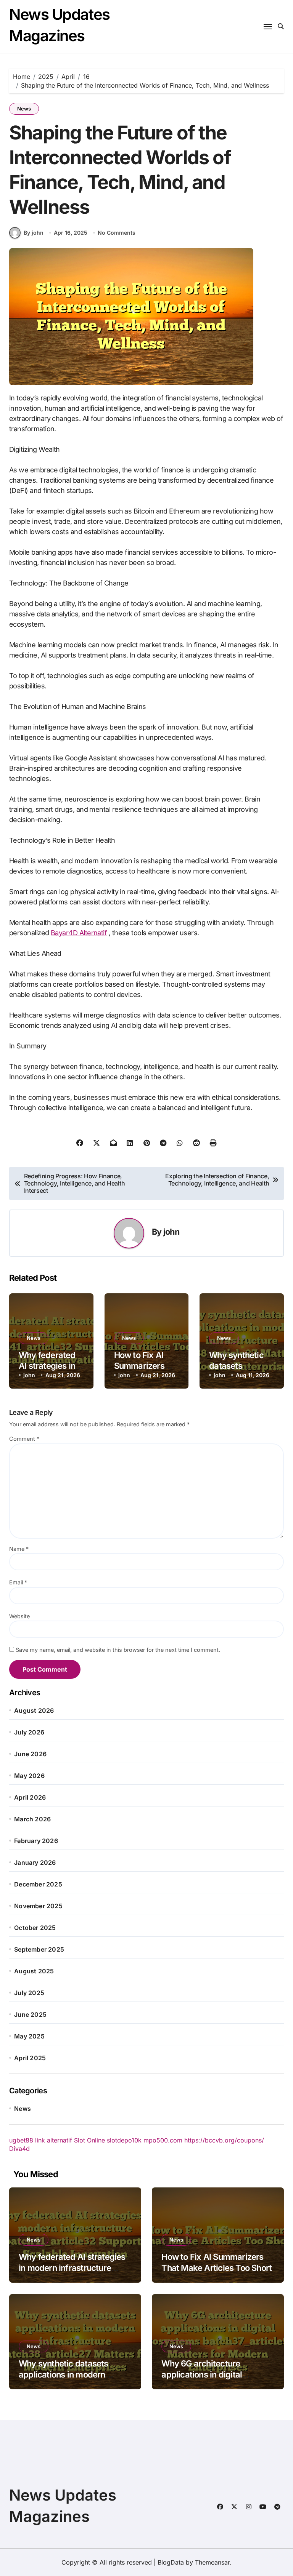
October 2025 (35, 1928)
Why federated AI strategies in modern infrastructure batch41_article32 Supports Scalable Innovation (72, 2273)
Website (19, 1616)
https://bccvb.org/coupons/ (224, 2140)
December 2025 (38, 1884)
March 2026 (32, 1819)
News (24, 109)
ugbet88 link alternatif (41, 2140)
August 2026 (34, 1710)
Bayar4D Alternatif (79, 933)
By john (34, 233)
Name (19, 1549)
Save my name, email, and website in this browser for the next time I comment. (118, 1650)
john (171, 1232)
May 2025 (29, 2036)
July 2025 (29, 1993)
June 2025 (30, 2014)
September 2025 (39, 1949)
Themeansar (212, 2562)
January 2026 (35, 1862)
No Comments (117, 233)
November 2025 (38, 1906)
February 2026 (36, 1841)
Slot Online (89, 2140)
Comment (24, 1439)
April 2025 (30, 2058)
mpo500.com (163, 2140)
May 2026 (29, 1776)
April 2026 (30, 1797)
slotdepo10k (124, 2140)
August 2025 (34, 1971)
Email (18, 1582)
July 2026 (29, 1732)
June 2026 (30, 1754)
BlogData (171, 2562)
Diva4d (19, 2149)
